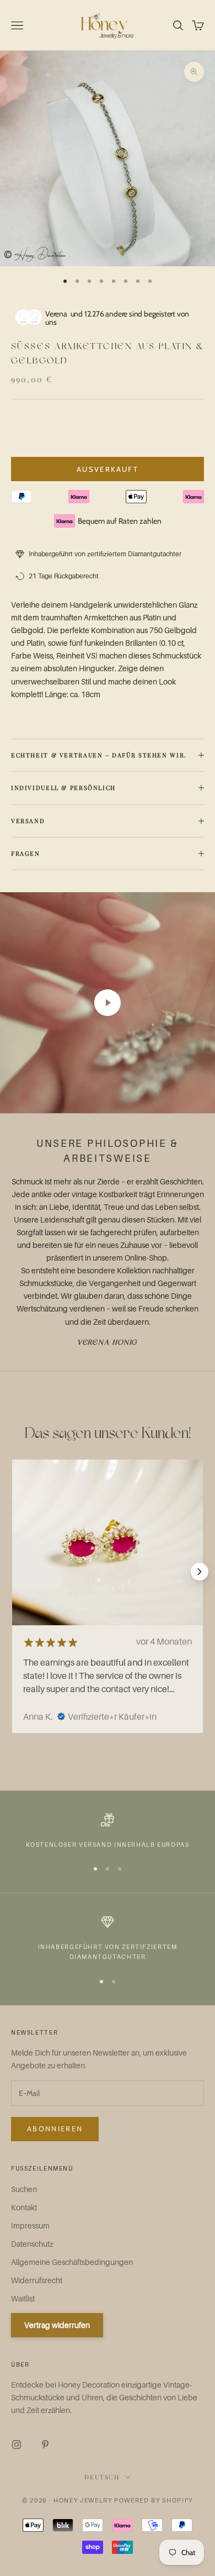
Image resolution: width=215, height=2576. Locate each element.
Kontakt (24, 2207)
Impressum (30, 2225)
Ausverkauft (108, 469)
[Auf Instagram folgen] (17, 2445)
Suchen (24, 2189)
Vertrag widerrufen (57, 2325)
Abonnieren (55, 2129)
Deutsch (102, 2477)
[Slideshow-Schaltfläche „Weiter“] (200, 1572)
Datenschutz (32, 2244)
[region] (108, 1831)
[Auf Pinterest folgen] (45, 2445)
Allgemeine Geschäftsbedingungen (72, 2262)
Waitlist (23, 2298)
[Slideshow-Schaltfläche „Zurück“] (15, 1572)
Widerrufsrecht (37, 2280)
